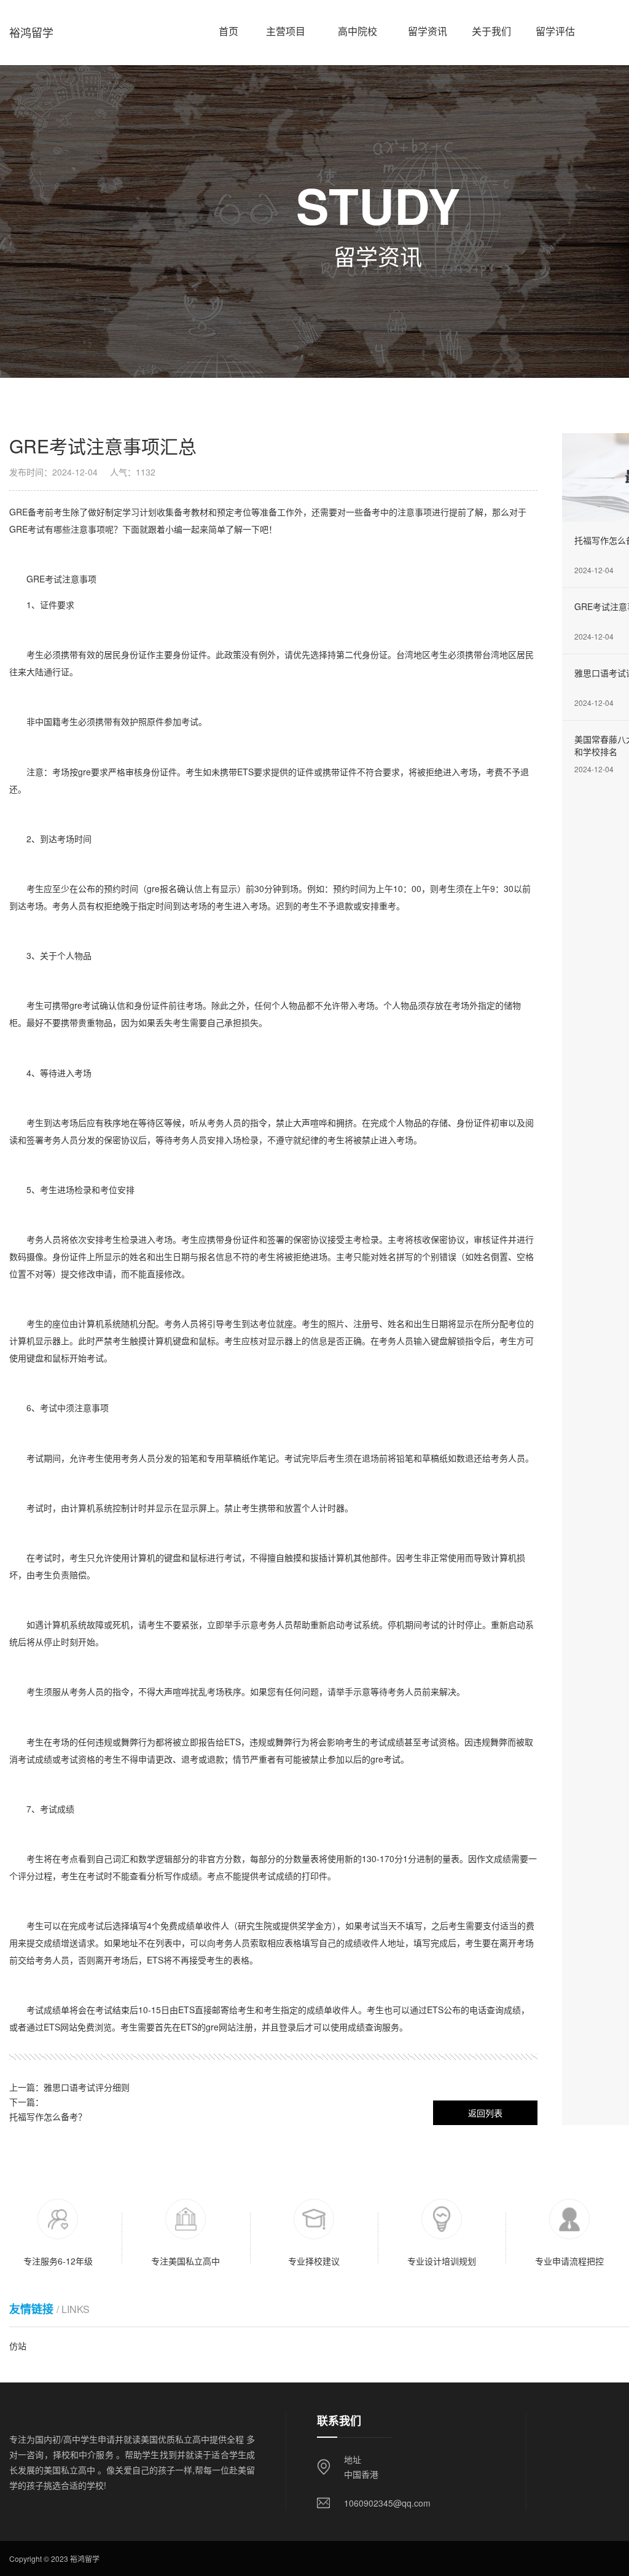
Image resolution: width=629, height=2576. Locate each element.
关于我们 (491, 26)
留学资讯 (428, 26)
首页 (229, 26)
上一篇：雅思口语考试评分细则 (69, 2087)
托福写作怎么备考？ (48, 2116)
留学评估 (555, 26)
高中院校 (357, 26)
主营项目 (286, 26)
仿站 (18, 2346)
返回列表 (485, 2113)
